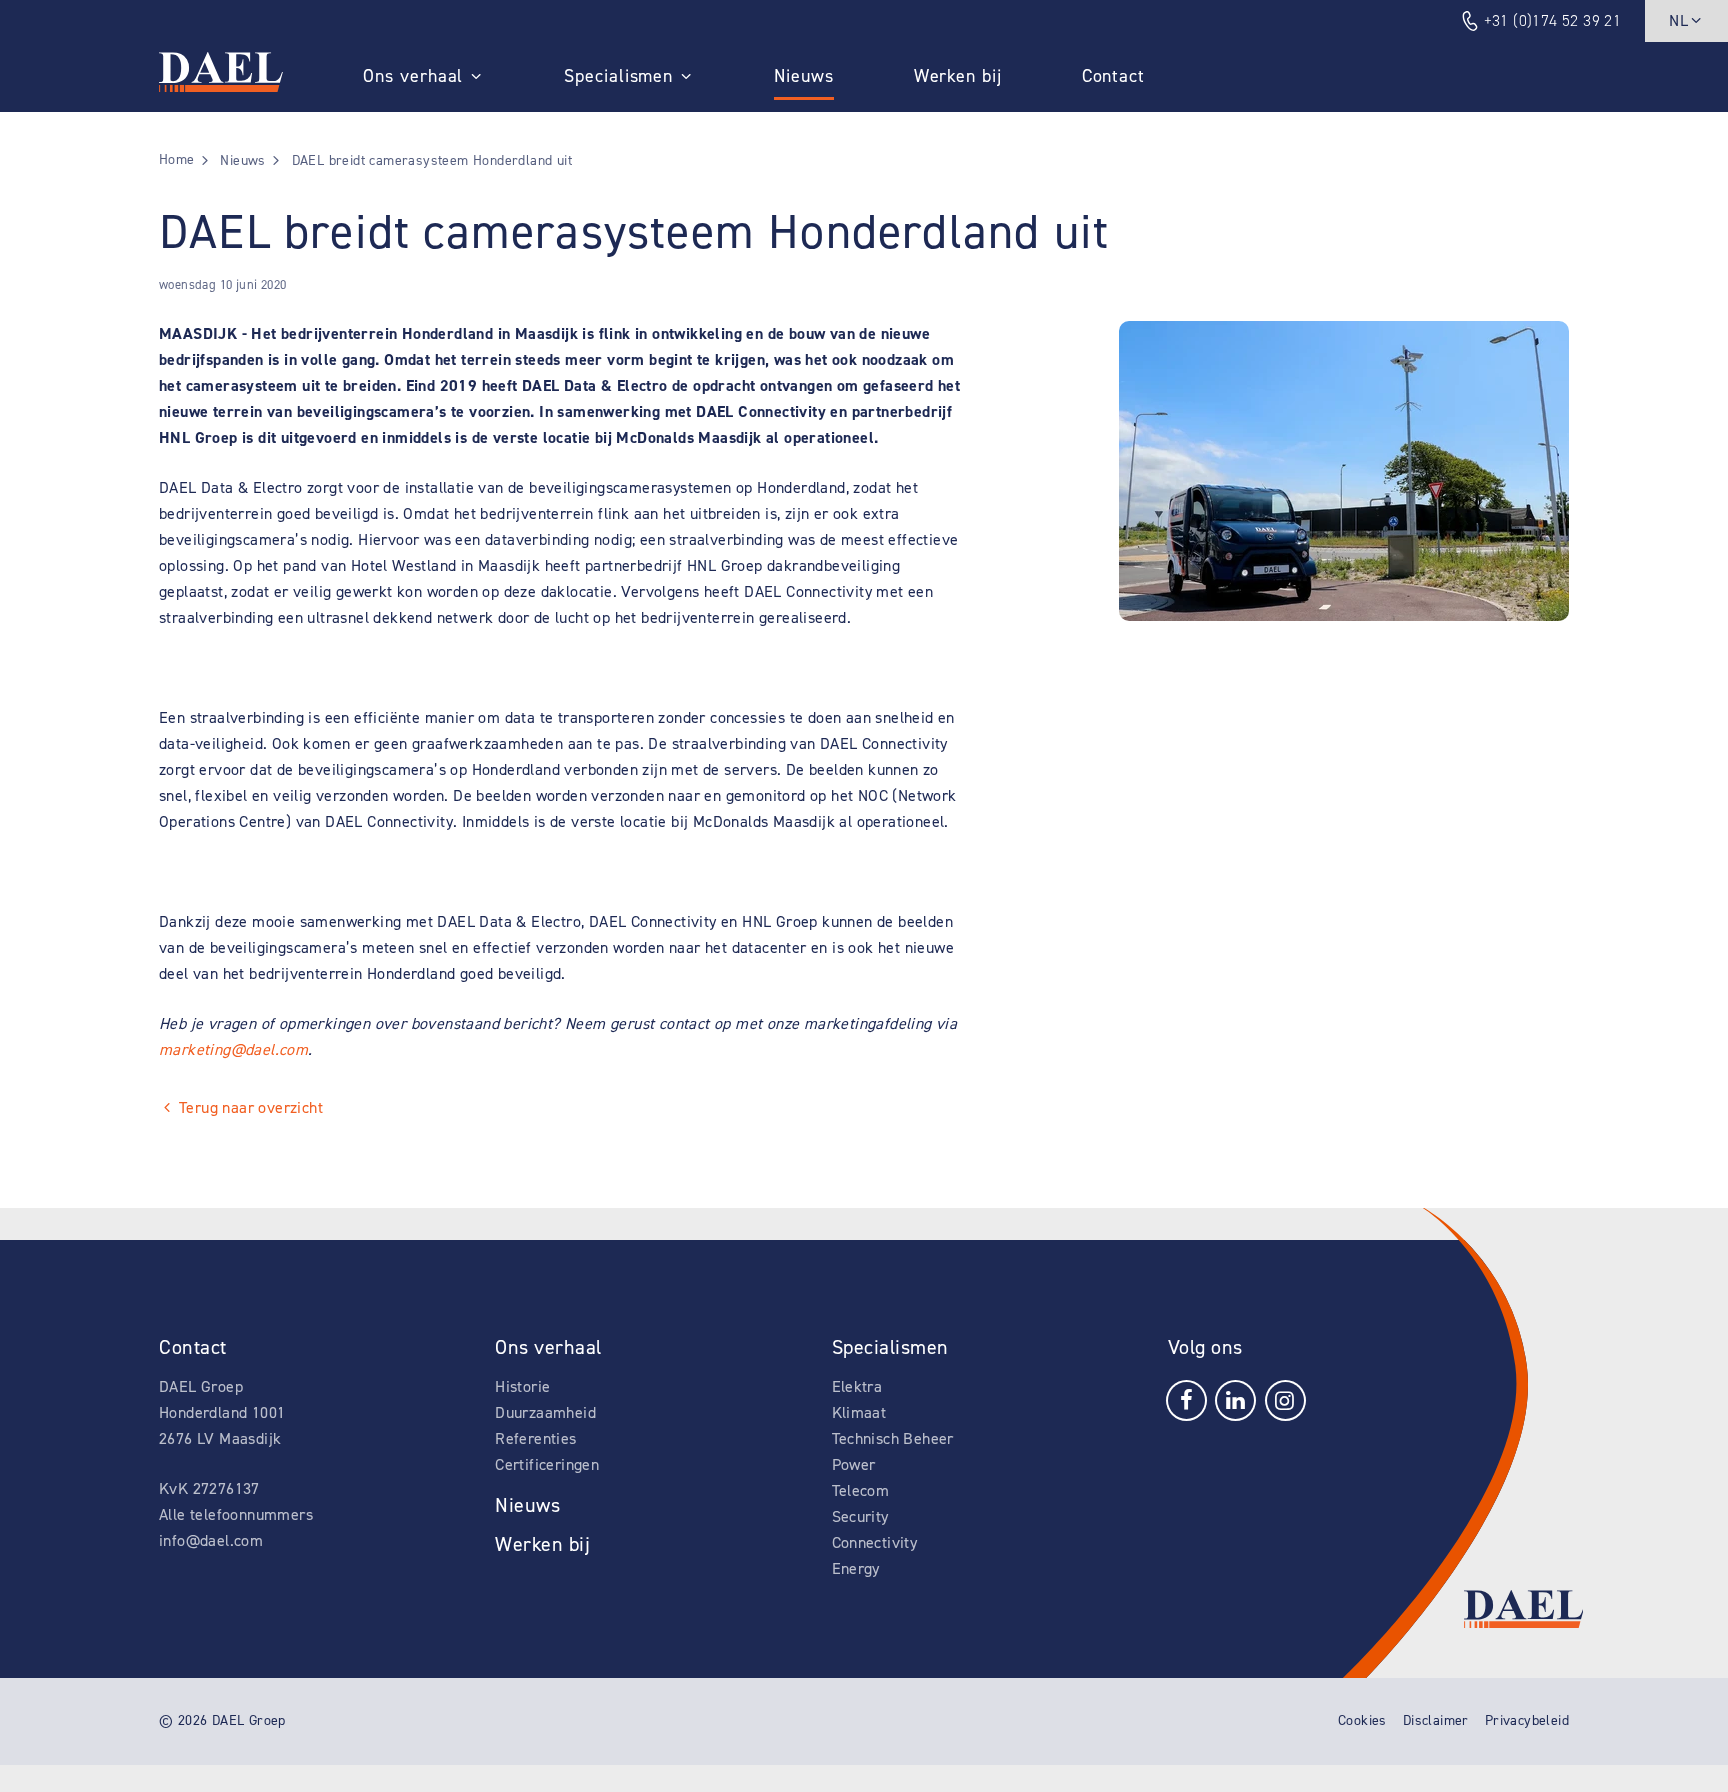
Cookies (1362, 1720)
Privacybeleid (1527, 1720)
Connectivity (875, 1542)
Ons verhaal (413, 76)
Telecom (861, 1490)
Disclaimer (1436, 1720)
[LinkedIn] (1235, 1399)
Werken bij (958, 76)
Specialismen (618, 76)
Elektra (857, 1386)
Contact (1113, 76)
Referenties (535, 1438)
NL (1678, 20)
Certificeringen (547, 1464)
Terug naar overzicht (251, 1107)
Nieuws (803, 76)
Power (854, 1464)
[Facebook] (1186, 1399)
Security (860, 1516)
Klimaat (859, 1412)
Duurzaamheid (545, 1412)
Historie (522, 1386)
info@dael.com (211, 1540)
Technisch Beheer (893, 1438)
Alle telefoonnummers (236, 1514)
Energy (856, 1568)
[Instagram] (1285, 1399)
